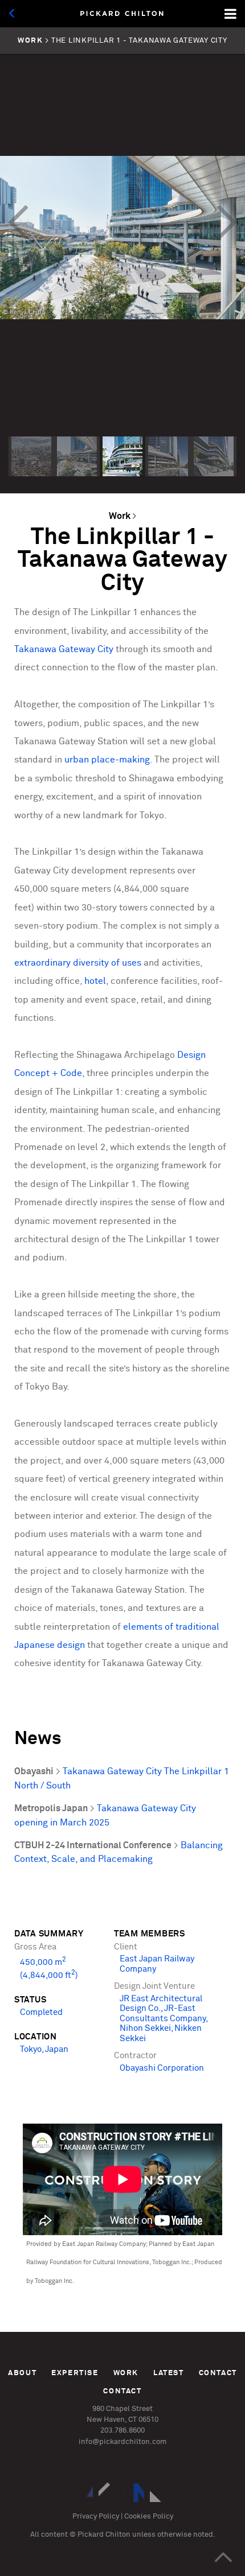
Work (120, 516)
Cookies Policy (149, 2517)
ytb (160, 2492)
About (22, 2373)
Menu (231, 14)
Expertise (75, 2373)
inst (83, 2492)
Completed (41, 2013)
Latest (169, 2373)
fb (134, 2492)
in (109, 2492)
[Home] (122, 14)
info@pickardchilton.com (122, 2442)
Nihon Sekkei (145, 2029)
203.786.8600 (122, 2431)
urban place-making (107, 760)
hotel (95, 981)
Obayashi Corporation (162, 2068)
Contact (218, 2373)
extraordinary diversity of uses (78, 963)
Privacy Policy (96, 2517)
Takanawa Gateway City (64, 650)
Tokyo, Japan (44, 2050)
